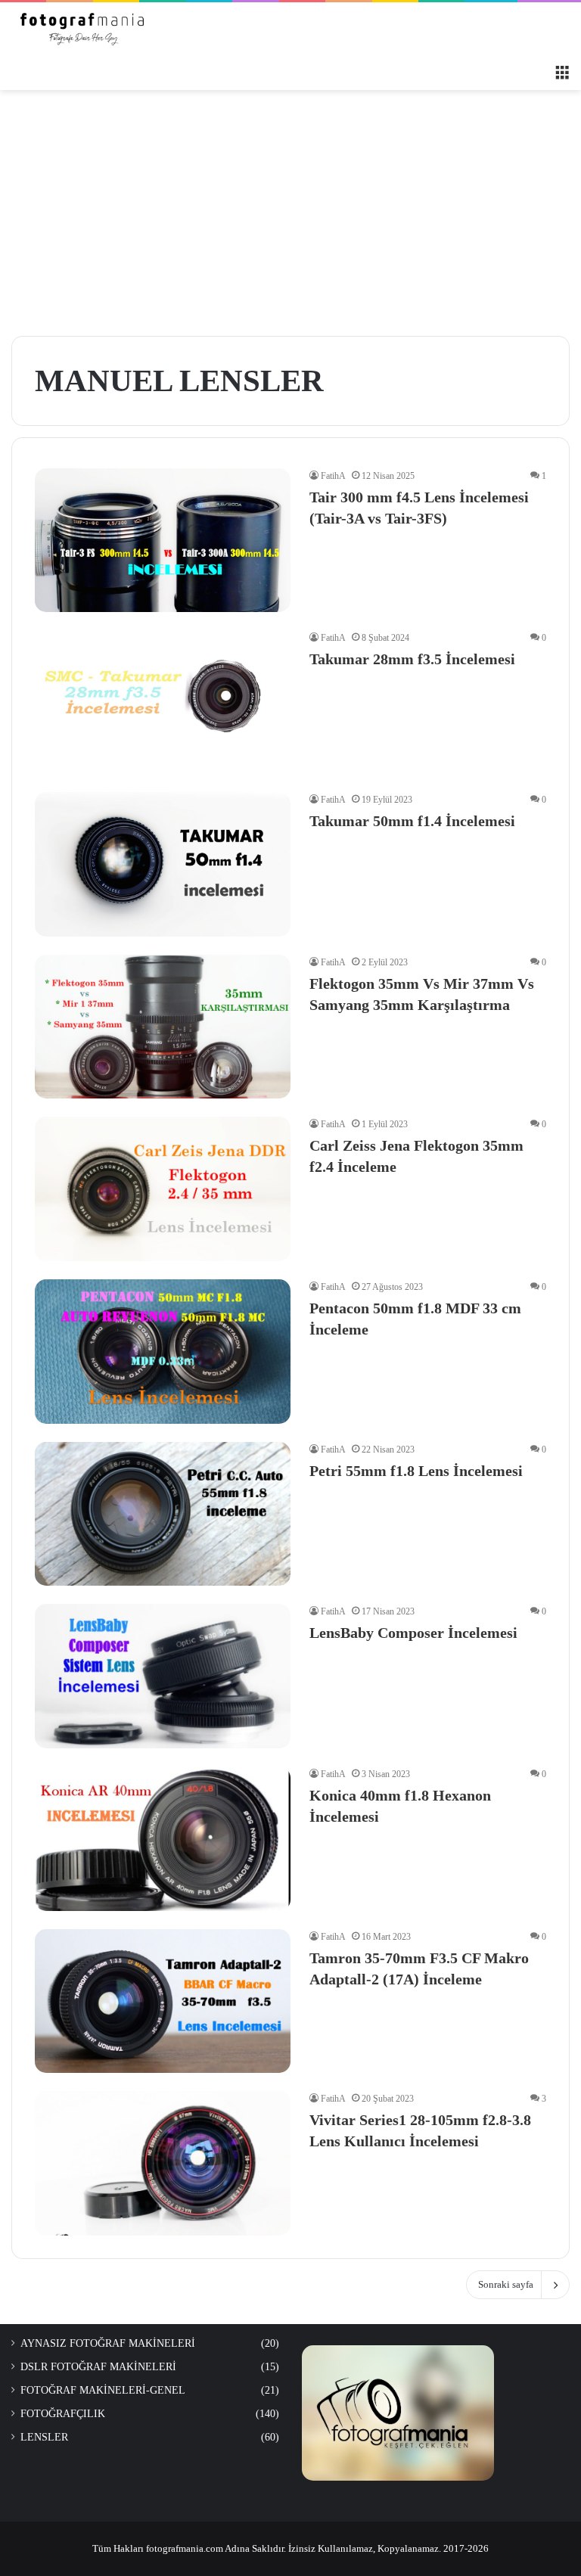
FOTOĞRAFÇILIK (63, 2414)
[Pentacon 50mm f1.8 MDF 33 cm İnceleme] (163, 1352)
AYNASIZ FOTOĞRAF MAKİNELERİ (108, 2343)
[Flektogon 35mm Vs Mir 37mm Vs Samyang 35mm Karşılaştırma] (163, 1027)
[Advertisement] (290, 219)
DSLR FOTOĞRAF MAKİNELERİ (98, 2367)
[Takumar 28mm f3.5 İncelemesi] (163, 702)
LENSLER (44, 2437)
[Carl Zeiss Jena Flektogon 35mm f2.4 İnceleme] (163, 1189)
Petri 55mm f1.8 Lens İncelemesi (416, 1471)
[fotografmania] (83, 29)
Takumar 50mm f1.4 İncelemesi (412, 821)
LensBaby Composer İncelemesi (413, 1633)
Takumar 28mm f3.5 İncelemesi (412, 659)
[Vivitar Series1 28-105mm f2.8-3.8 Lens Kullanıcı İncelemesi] (163, 2163)
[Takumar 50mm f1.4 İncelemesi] (163, 864)
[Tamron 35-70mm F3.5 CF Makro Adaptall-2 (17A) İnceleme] (163, 2001)
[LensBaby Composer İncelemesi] (163, 1676)
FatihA (333, 476)
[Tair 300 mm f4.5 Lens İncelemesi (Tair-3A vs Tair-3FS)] (163, 540)
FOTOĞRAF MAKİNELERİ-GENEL (103, 2390)
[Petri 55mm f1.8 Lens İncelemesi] (163, 1514)
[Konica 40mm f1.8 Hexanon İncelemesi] (163, 1839)
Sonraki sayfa (506, 2284)
